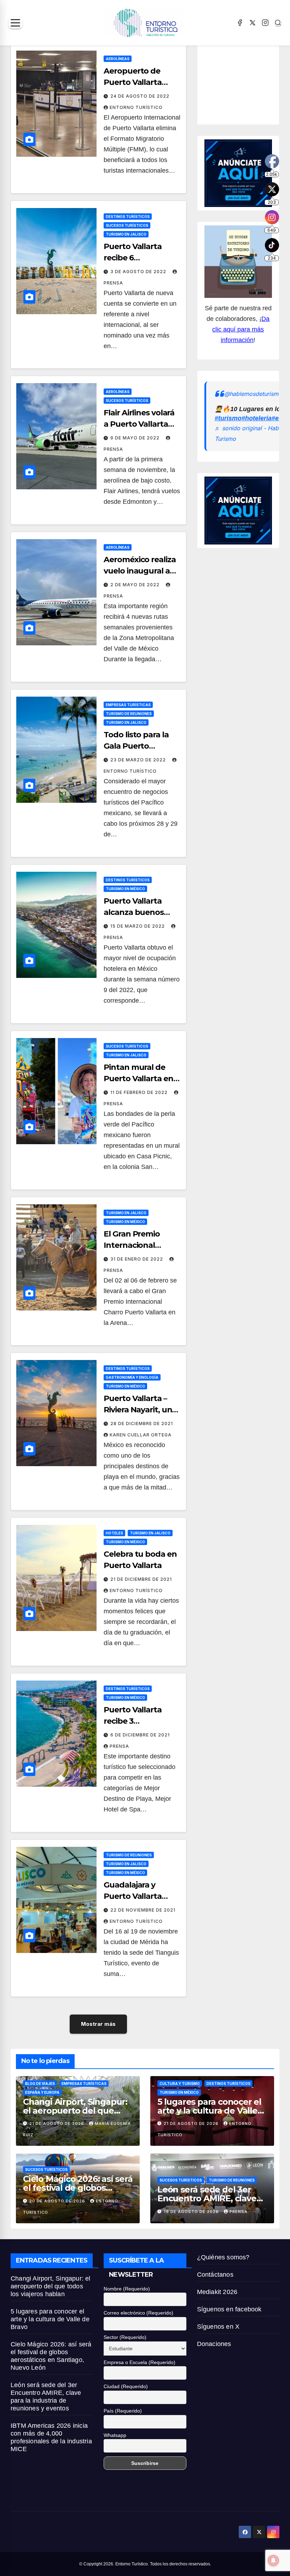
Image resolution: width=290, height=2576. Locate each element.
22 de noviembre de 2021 (143, 1910)
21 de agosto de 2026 (57, 2123)
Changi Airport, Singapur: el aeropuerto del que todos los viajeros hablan (75, 2111)
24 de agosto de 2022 (140, 96)
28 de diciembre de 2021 (142, 1424)
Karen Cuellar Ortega (141, 1435)
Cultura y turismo (180, 2084)
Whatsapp (115, 2435)
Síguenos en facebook (229, 2309)
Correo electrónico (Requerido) (138, 2313)
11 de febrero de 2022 (140, 1092)
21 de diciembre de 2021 (141, 1579)
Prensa (119, 1746)
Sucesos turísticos (127, 225)
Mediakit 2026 (217, 2292)
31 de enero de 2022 (137, 1259)
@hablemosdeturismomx (257, 394)
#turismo (228, 418)
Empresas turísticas (128, 705)
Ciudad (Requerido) (126, 2386)
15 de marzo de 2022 (138, 926)
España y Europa (42, 2092)
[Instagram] (265, 23)
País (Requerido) (123, 2411)
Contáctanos (215, 2275)
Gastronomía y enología (132, 1377)
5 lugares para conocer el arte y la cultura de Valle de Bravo (209, 2111)
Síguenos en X (218, 2327)
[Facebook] (240, 23)
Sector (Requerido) (125, 2337)
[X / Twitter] (253, 23)
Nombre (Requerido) (127, 2289)
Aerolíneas (118, 59)
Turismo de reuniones (129, 714)
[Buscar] (278, 23)
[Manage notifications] (273, 2560)
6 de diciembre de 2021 (140, 1735)
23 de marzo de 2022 (139, 760)
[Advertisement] (247, 82)
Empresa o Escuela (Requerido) (140, 2362)
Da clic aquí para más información (241, 329)
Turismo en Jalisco (126, 234)
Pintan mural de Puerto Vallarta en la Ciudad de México (141, 1079)
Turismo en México (125, 889)
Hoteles (114, 1533)
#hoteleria (257, 418)
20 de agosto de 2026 (58, 2201)
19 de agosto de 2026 (192, 2212)
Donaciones (214, 2344)
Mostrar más (98, 2024)
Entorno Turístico (136, 107)
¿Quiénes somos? (223, 2257)
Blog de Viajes (40, 2084)
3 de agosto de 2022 (139, 272)
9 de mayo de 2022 (136, 438)
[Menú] (15, 23)
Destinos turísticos (128, 217)
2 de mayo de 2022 (136, 585)
